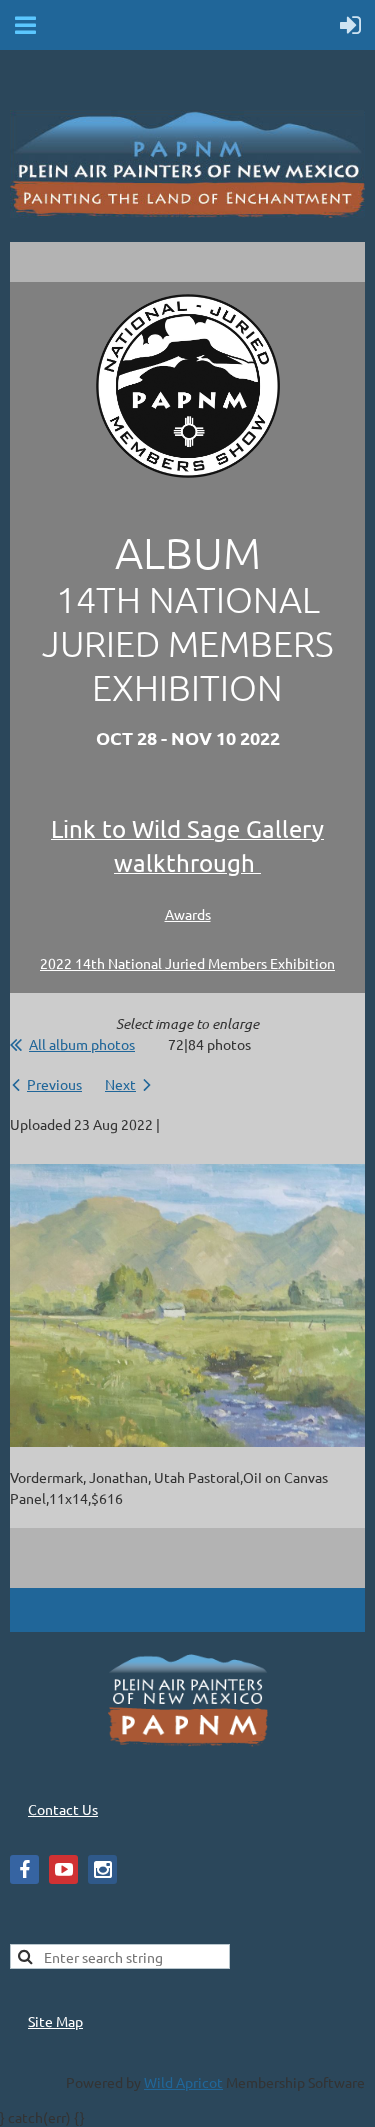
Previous (54, 1084)
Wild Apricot (183, 2082)
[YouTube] (63, 1869)
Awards (188, 914)
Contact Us (63, 1809)
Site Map (55, 2021)
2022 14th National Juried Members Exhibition (187, 963)
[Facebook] (24, 1869)
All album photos (82, 1044)
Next (120, 1084)
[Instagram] (102, 1869)
